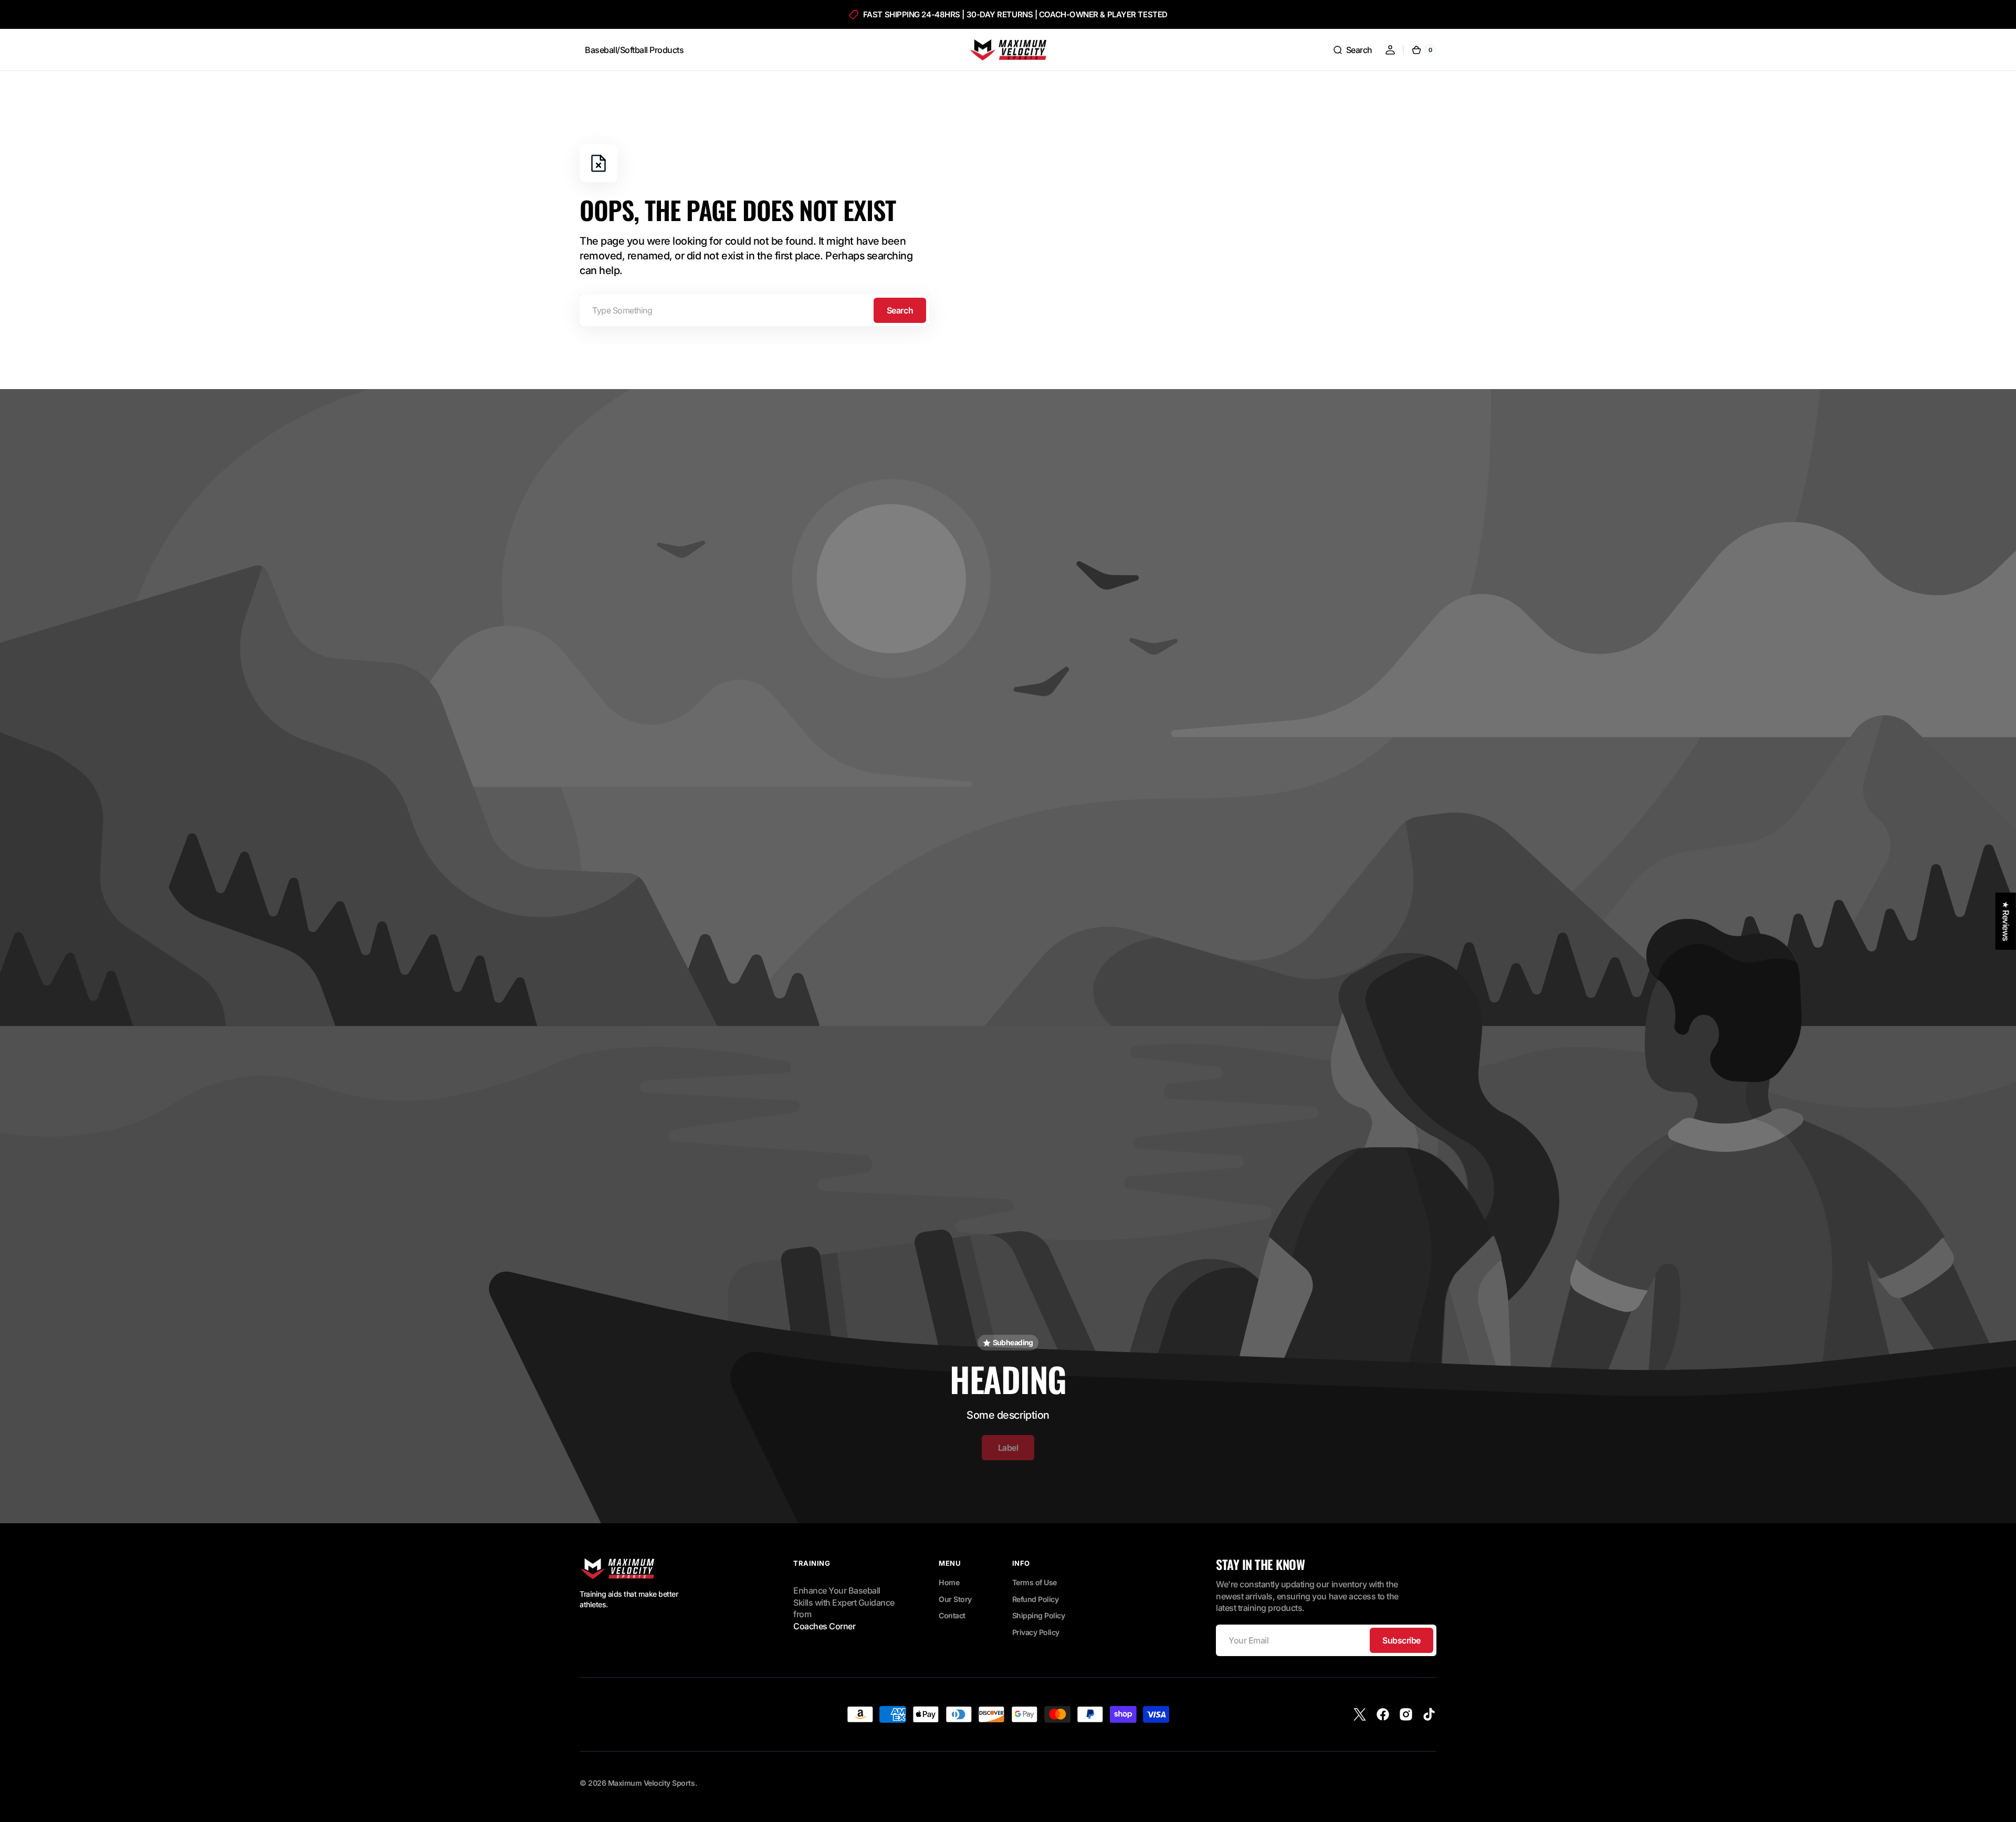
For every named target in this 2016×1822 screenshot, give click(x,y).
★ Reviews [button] (2006, 921)
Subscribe (1401, 1640)
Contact (952, 1615)
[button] (1352, 50)
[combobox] (754, 310)
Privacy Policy (1036, 1632)
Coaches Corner (824, 1626)
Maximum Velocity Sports (652, 1783)
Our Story (955, 1599)
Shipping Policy (1039, 1615)
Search (900, 310)
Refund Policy (1036, 1599)
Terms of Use (1035, 1582)
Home (949, 1582)
